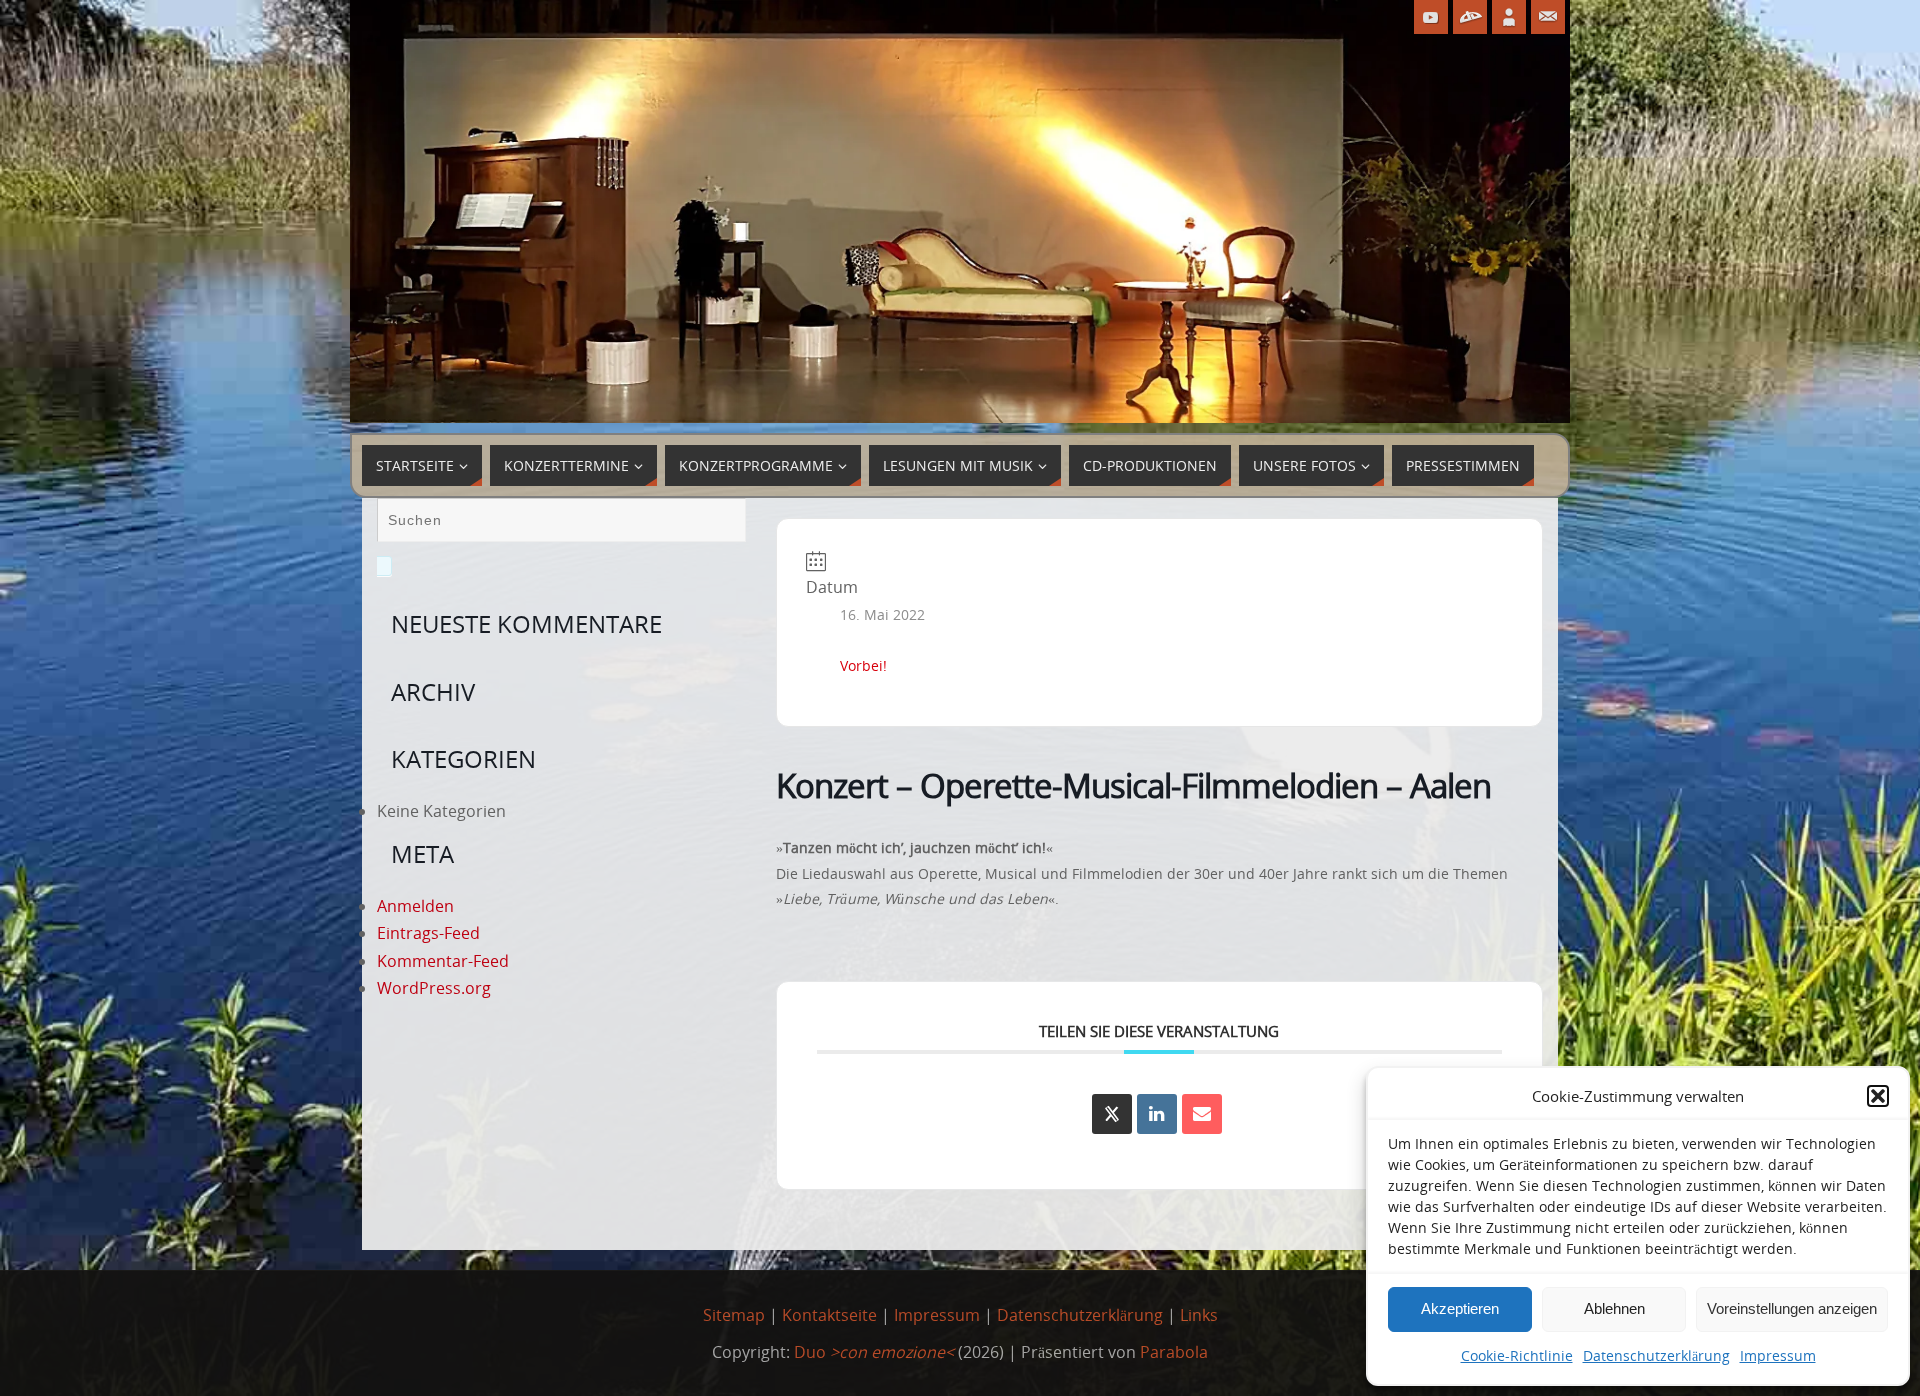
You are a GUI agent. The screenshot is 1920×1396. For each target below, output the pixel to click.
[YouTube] (1431, 17)
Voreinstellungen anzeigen (1792, 1308)
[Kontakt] (1548, 17)
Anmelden (415, 906)
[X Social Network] (1112, 1114)
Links (1199, 1315)
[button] (1878, 1096)
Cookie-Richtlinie (1517, 1355)
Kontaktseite (829, 1315)
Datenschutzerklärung (1656, 1355)
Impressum (1778, 1355)
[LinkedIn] (1157, 1114)
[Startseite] (1509, 17)
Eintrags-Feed (428, 933)
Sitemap (734, 1315)
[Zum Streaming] (1470, 17)
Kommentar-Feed (443, 961)
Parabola (1174, 1352)
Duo (874, 1352)
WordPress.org (434, 988)
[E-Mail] (1202, 1114)
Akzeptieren (1460, 1308)
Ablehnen (1614, 1308)
